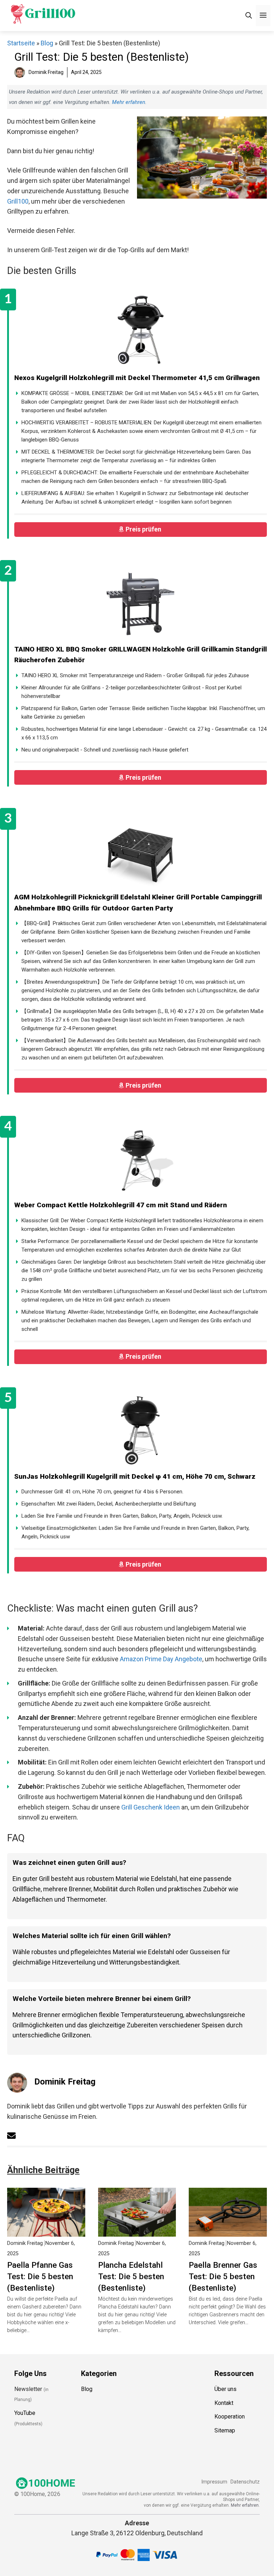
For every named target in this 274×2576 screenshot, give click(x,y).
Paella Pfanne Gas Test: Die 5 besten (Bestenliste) (40, 2276)
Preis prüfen (144, 529)
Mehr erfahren (129, 102)
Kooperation (230, 2417)
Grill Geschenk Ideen (151, 1807)
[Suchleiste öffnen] (249, 16)
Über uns (225, 2389)
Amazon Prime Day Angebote (161, 1659)
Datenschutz (245, 2482)
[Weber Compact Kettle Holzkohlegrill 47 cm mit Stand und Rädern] (141, 1159)
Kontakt (224, 2403)
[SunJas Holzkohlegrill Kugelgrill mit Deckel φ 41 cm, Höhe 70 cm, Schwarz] (141, 1430)
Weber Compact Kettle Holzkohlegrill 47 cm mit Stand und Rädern (121, 1205)
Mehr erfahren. (245, 2505)
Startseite (21, 43)
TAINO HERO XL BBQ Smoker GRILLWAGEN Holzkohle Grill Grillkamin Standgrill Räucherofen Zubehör (141, 655)
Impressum (214, 2482)
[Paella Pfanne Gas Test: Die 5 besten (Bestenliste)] (46, 2231)
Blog (47, 43)
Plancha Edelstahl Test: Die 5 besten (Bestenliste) (131, 2276)
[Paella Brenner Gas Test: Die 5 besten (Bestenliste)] (228, 2231)
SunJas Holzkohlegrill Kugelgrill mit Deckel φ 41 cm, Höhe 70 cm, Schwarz (135, 1476)
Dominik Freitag (65, 2082)
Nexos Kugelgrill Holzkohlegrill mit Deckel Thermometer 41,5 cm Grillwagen (137, 378)
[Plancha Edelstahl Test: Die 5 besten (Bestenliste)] (137, 2231)
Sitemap (225, 2430)
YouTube (25, 2413)
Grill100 (18, 201)
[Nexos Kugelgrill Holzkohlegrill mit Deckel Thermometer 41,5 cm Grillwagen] (141, 331)
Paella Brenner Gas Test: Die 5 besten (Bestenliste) (223, 2276)
